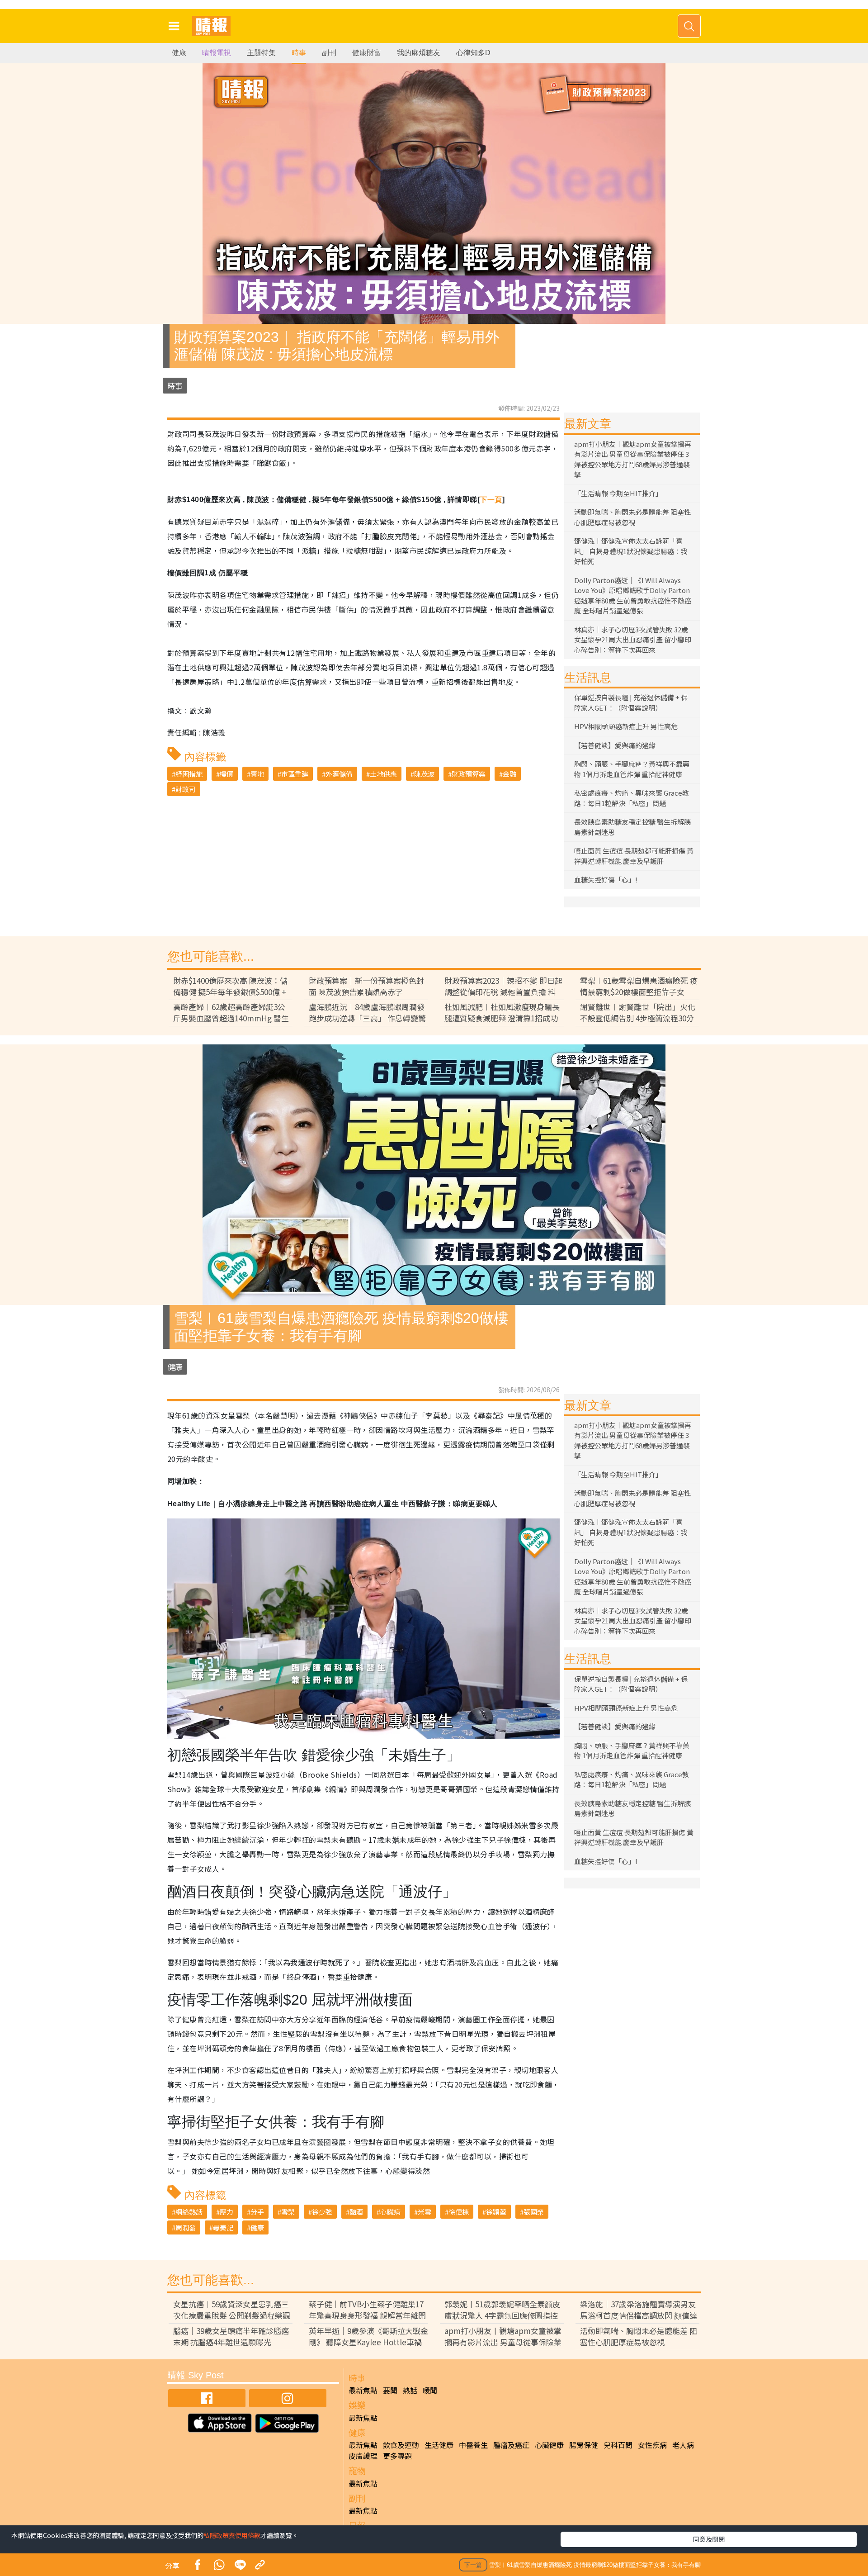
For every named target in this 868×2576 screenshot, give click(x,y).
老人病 (683, 2445)
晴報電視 (217, 53)
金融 (509, 774)
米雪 (425, 2212)
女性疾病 (652, 2445)
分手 (257, 2212)
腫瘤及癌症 (511, 2445)
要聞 (390, 2390)
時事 (299, 53)
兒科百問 (618, 2445)
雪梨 (288, 2212)
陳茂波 (424, 774)
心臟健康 (549, 2445)
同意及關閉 (709, 2539)
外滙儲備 (339, 774)
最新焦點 (363, 2390)
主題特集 (261, 53)
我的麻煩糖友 (419, 53)
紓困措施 (189, 774)
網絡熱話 (189, 2212)
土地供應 (383, 774)
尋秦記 (223, 2227)
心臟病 (390, 2212)
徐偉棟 (459, 2212)
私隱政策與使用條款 (232, 2535)
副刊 (329, 53)
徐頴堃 (496, 2212)
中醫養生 (473, 2445)
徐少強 (322, 2212)
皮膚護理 (363, 2456)
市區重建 (295, 774)
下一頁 (491, 500)
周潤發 (186, 2227)
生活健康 (439, 2445)
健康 (179, 53)
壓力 (226, 2212)
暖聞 (430, 2390)
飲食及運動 (401, 2445)
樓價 (226, 774)
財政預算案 (469, 774)
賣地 (257, 774)
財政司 (186, 789)
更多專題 (397, 2456)
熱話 (410, 2390)
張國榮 (534, 2212)
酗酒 (356, 2212)
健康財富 (367, 53)
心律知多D (473, 53)
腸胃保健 (584, 2445)
